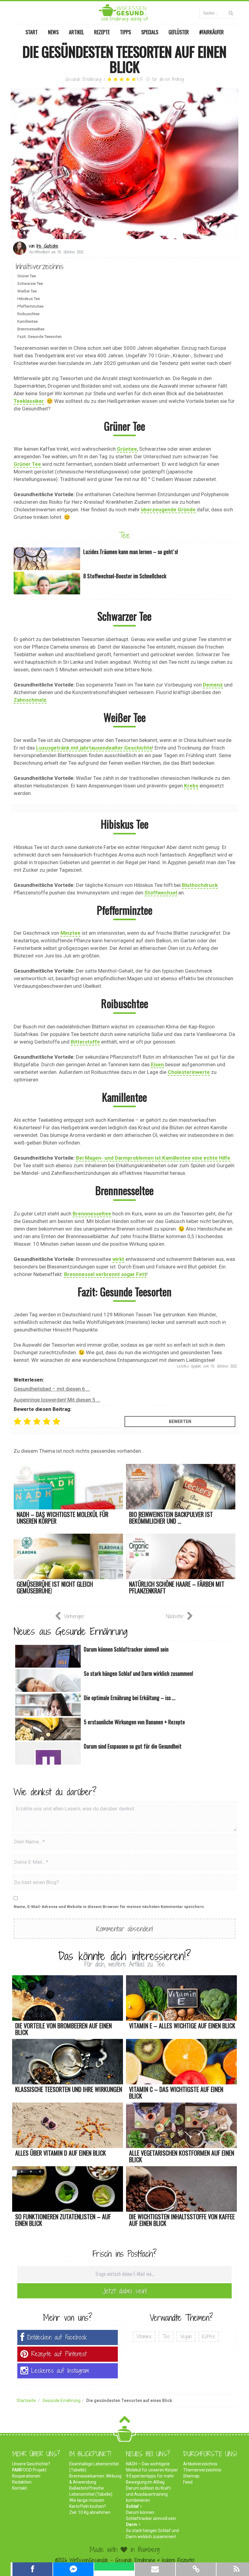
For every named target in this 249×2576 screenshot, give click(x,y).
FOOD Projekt (29, 2470)
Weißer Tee (27, 291)
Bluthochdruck (200, 885)
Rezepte (102, 32)
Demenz (213, 685)
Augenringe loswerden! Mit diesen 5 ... (57, 1400)
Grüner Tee (27, 276)
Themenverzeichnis (202, 2470)
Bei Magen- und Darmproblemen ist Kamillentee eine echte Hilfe (153, 1158)
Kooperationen (26, 2476)
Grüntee (127, 449)
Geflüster (179, 32)
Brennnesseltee (31, 329)
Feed (188, 2482)
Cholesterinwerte (189, 1072)
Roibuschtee (28, 314)
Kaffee (209, 2336)
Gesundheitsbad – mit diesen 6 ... (52, 1389)
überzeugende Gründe (168, 510)
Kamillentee (27, 321)
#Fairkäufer (211, 32)
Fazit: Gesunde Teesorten (39, 337)
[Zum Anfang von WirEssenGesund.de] (125, 2421)
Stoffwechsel (161, 893)
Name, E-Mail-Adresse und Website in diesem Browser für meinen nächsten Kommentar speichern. (109, 1907)
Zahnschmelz (30, 700)
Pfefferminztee (30, 306)
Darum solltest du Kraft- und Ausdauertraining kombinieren (149, 2494)
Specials (150, 32)
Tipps (125, 32)
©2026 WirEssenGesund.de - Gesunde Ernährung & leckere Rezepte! (125, 2560)
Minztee (70, 933)
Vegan (186, 2336)
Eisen (157, 1064)
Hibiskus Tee (29, 299)
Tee (124, 535)
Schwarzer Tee (30, 284)
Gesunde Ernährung (83, 79)
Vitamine (144, 2336)
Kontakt (20, 2488)
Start (32, 32)
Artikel (76, 32)
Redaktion (22, 2482)
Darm (132, 2524)
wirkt (118, 1259)
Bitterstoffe (85, 1042)
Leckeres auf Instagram (60, 2371)
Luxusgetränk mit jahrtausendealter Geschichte (94, 748)
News (53, 32)
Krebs (191, 786)
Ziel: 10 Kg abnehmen (90, 2512)
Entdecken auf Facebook (57, 2337)
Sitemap (191, 2476)
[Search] (231, 13)
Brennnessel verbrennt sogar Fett (105, 1274)
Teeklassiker (29, 401)
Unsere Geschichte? (31, 2464)
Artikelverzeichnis (200, 2464)
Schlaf (132, 2506)
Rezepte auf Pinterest (59, 2354)
